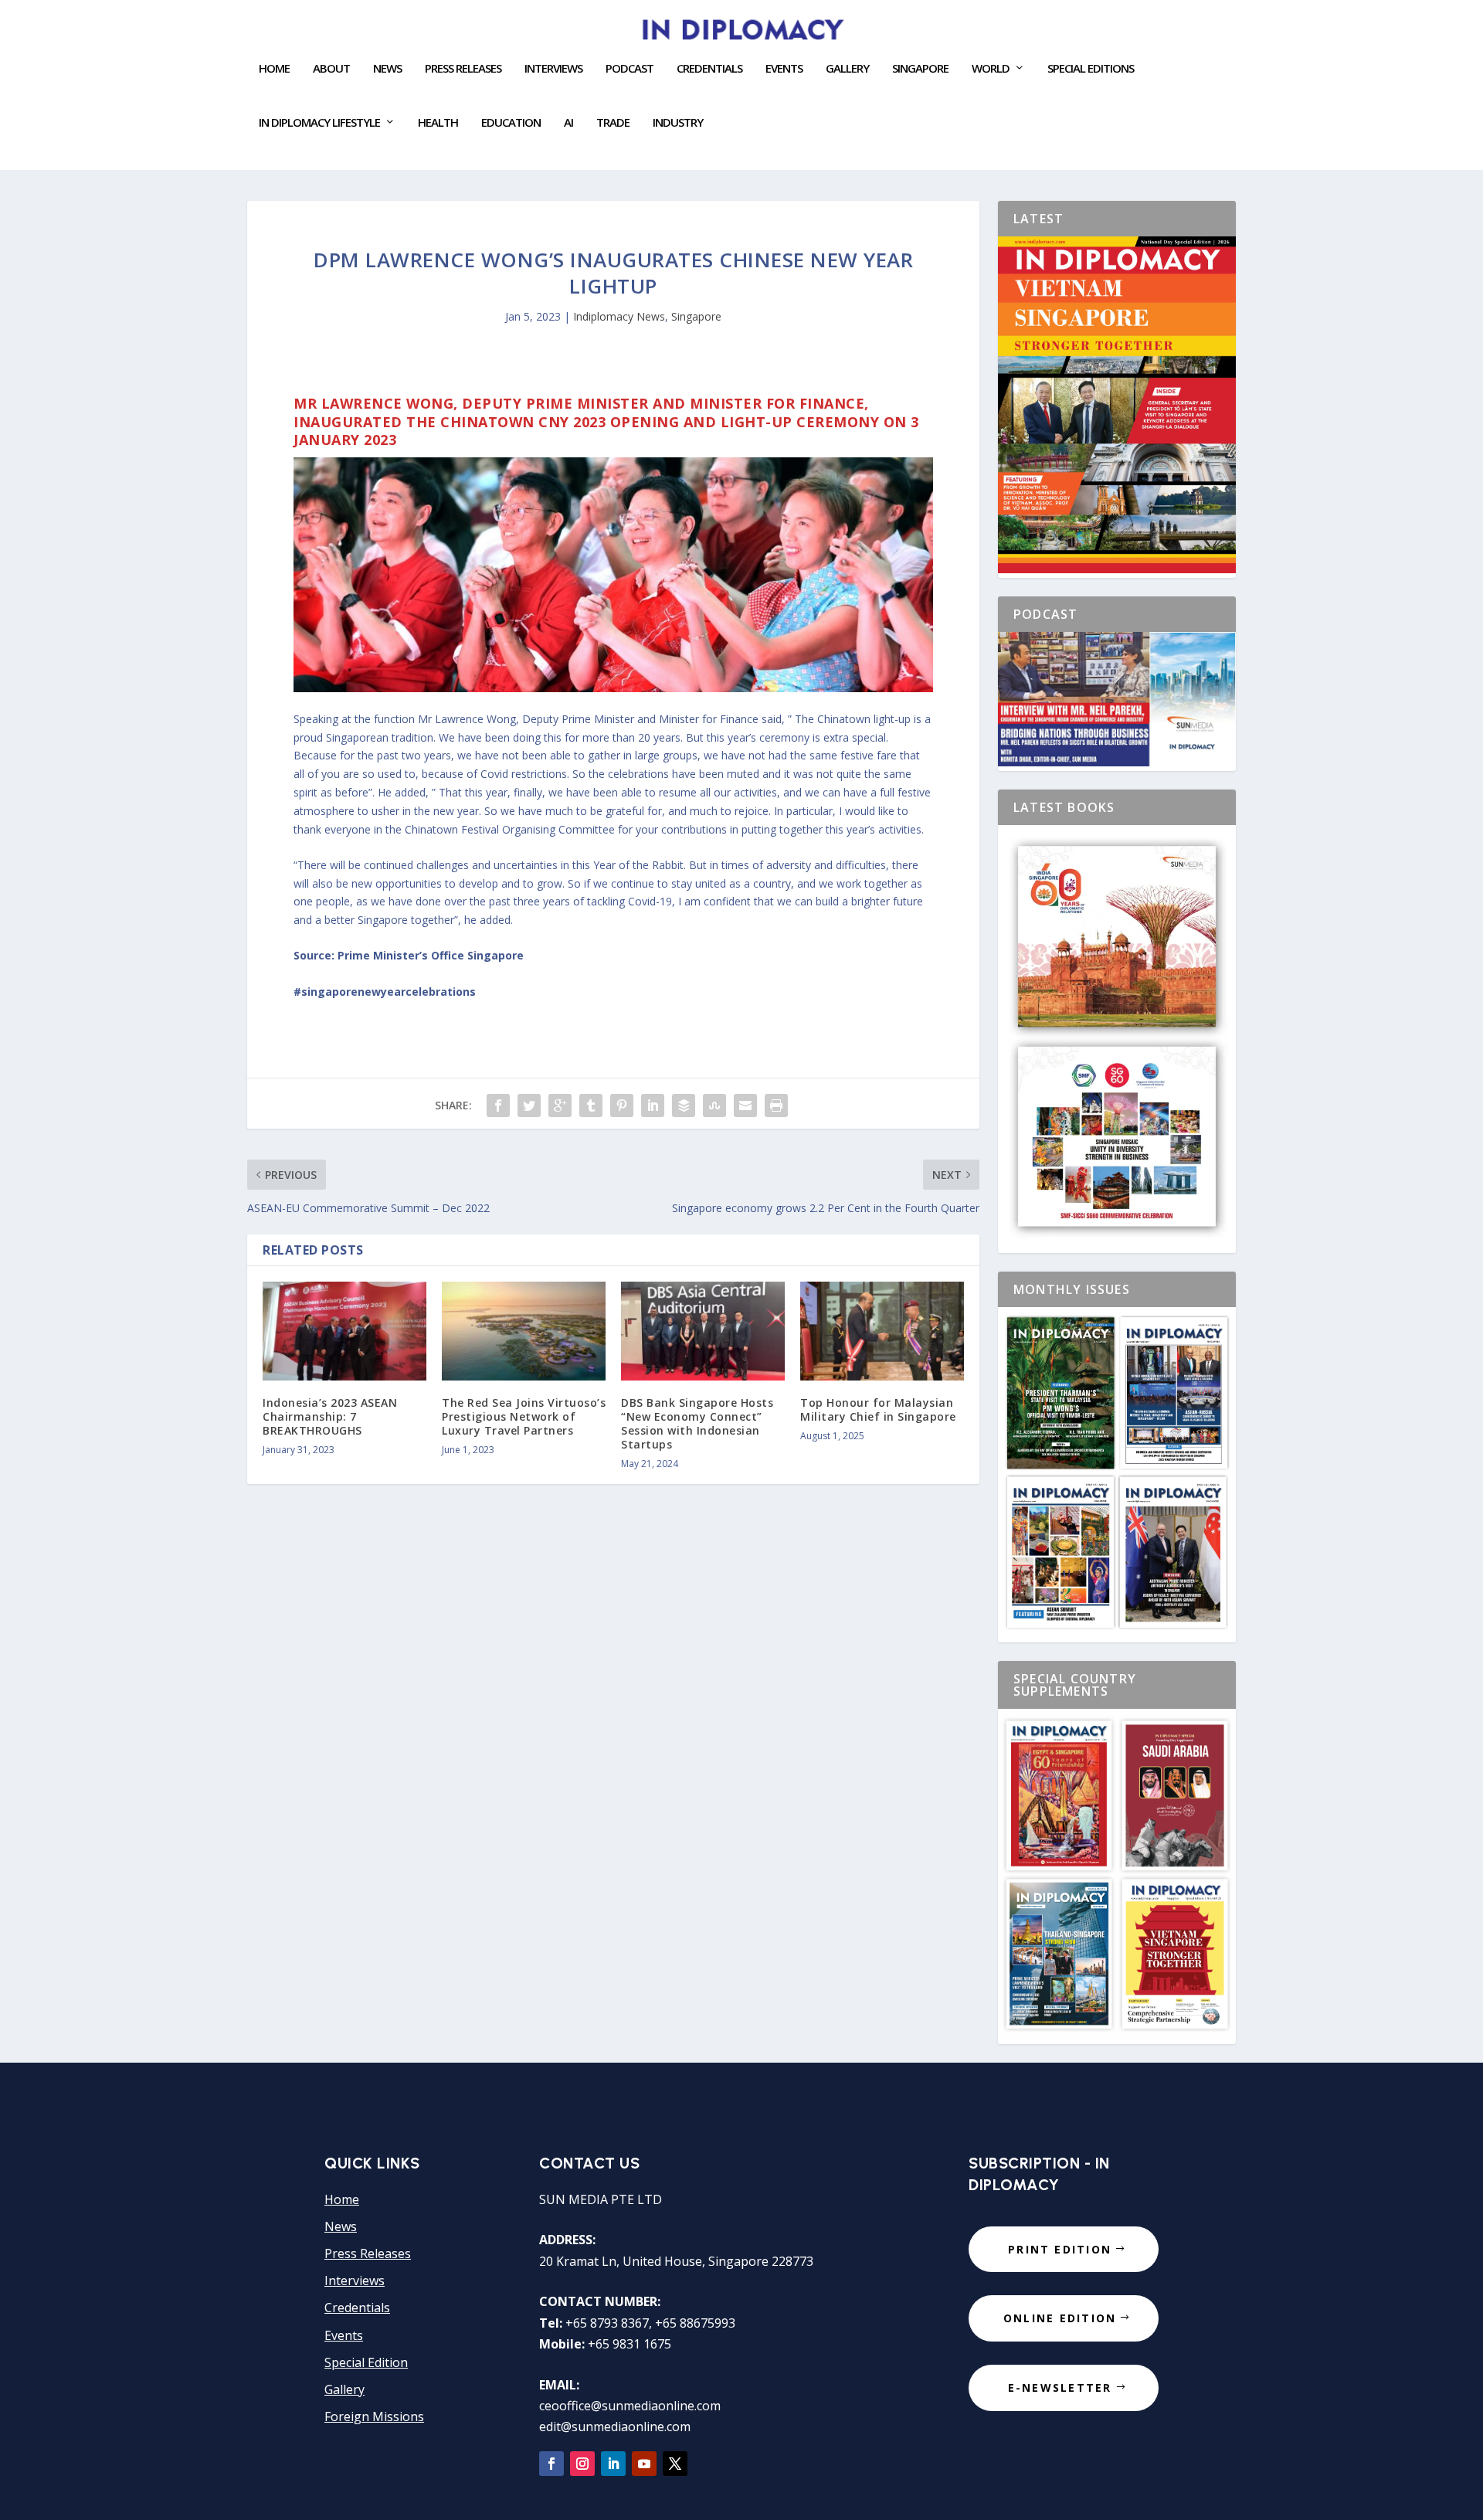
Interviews (553, 69)
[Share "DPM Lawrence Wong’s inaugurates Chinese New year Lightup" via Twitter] (529, 1105)
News (387, 69)
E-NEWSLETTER (1060, 2388)
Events (344, 2335)
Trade (613, 123)
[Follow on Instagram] (582, 2464)
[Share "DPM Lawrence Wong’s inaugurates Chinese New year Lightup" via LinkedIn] (653, 1105)
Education (511, 123)
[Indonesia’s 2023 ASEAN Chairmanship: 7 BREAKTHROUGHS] (344, 1331)
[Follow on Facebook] (551, 2464)
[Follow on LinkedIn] (613, 2464)
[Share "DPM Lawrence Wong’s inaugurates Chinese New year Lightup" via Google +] (560, 1105)
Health (438, 123)
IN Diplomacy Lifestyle (319, 123)
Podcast (630, 69)
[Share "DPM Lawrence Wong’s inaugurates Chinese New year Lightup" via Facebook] (498, 1105)
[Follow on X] (675, 2464)
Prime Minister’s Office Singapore (431, 955)
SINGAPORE (920, 69)
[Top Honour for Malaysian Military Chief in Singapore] (882, 1331)
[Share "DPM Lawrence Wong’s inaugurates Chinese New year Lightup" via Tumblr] (591, 1105)
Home (274, 69)
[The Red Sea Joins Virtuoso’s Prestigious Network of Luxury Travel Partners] (524, 1331)
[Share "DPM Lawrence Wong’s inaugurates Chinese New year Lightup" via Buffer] (684, 1105)
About (331, 69)
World (991, 69)
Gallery (847, 69)
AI (568, 123)
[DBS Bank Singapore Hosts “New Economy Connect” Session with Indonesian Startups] (703, 1331)
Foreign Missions (374, 2416)
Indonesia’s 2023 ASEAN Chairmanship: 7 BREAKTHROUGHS (330, 1416)
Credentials (709, 69)
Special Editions (1091, 69)
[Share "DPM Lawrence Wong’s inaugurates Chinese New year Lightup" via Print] (776, 1105)
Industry (678, 123)
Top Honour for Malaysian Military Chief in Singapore (878, 1409)
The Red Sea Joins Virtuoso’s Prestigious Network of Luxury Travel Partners (524, 1416)
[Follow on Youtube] (644, 2464)
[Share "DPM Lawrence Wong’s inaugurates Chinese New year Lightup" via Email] (745, 1105)
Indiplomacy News (619, 316)
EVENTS (784, 69)
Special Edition (366, 2362)
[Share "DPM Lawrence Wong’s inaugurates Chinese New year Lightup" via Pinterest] (622, 1105)
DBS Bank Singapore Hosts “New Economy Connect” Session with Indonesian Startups (697, 1424)
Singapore (696, 316)
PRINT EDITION (1060, 2249)
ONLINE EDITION (1060, 2318)
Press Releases (463, 69)
